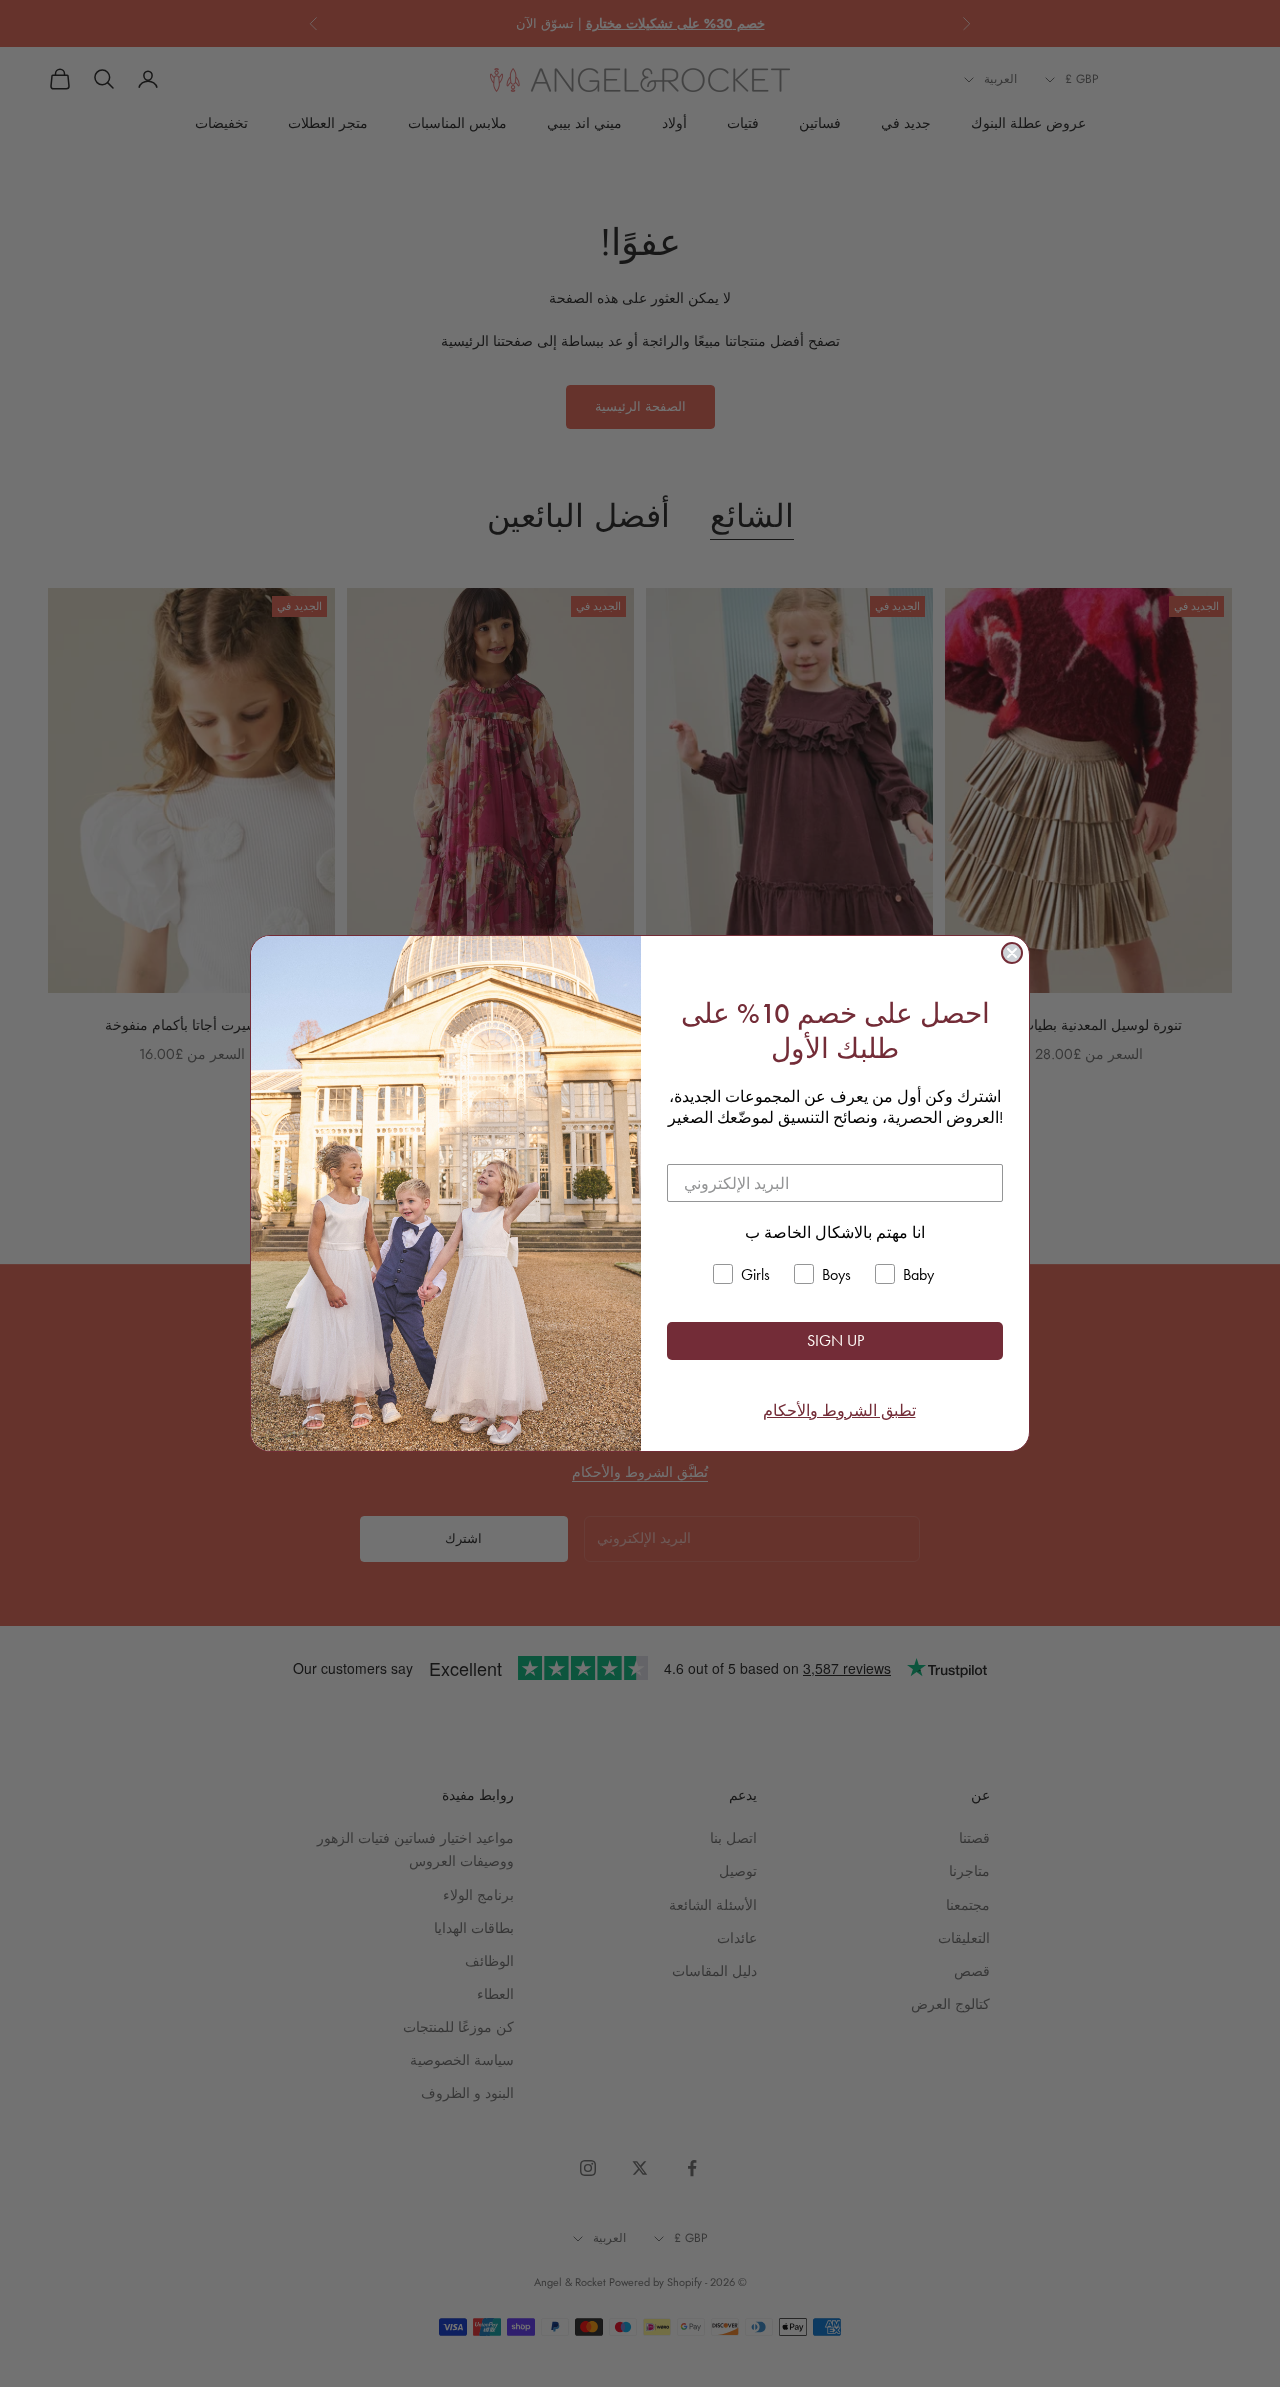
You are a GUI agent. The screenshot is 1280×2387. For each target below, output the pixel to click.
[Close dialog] (1012, 953)
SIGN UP (835, 1340)
